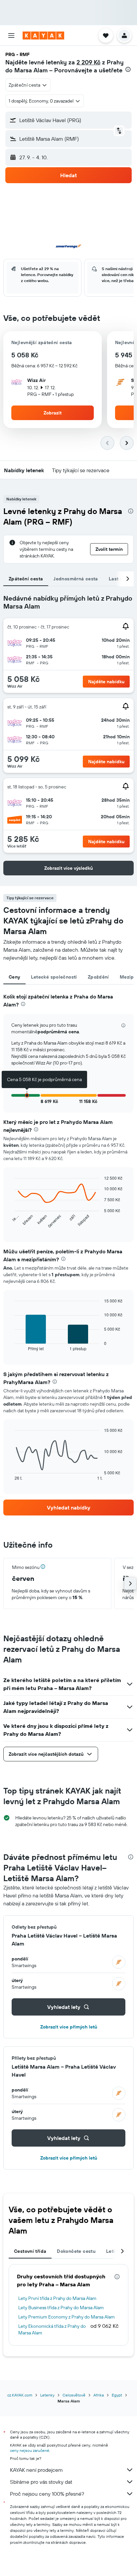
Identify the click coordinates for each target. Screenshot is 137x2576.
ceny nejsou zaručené (30, 2450)
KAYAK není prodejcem (36, 2470)
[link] (68, 1508)
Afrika (99, 2395)
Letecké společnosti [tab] (54, 977)
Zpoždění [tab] (98, 977)
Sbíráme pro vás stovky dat (41, 2482)
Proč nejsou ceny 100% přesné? (47, 2494)
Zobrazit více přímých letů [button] (69, 2027)
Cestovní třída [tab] (30, 2251)
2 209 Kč (88, 62)
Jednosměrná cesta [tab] (76, 579)
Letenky (47, 2395)
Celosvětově (74, 2395)
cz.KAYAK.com (20, 2395)
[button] (11, 36)
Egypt (117, 2395)
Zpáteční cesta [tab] (26, 579)
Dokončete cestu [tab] (76, 2251)
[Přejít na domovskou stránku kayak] (43, 36)
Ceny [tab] (14, 977)
